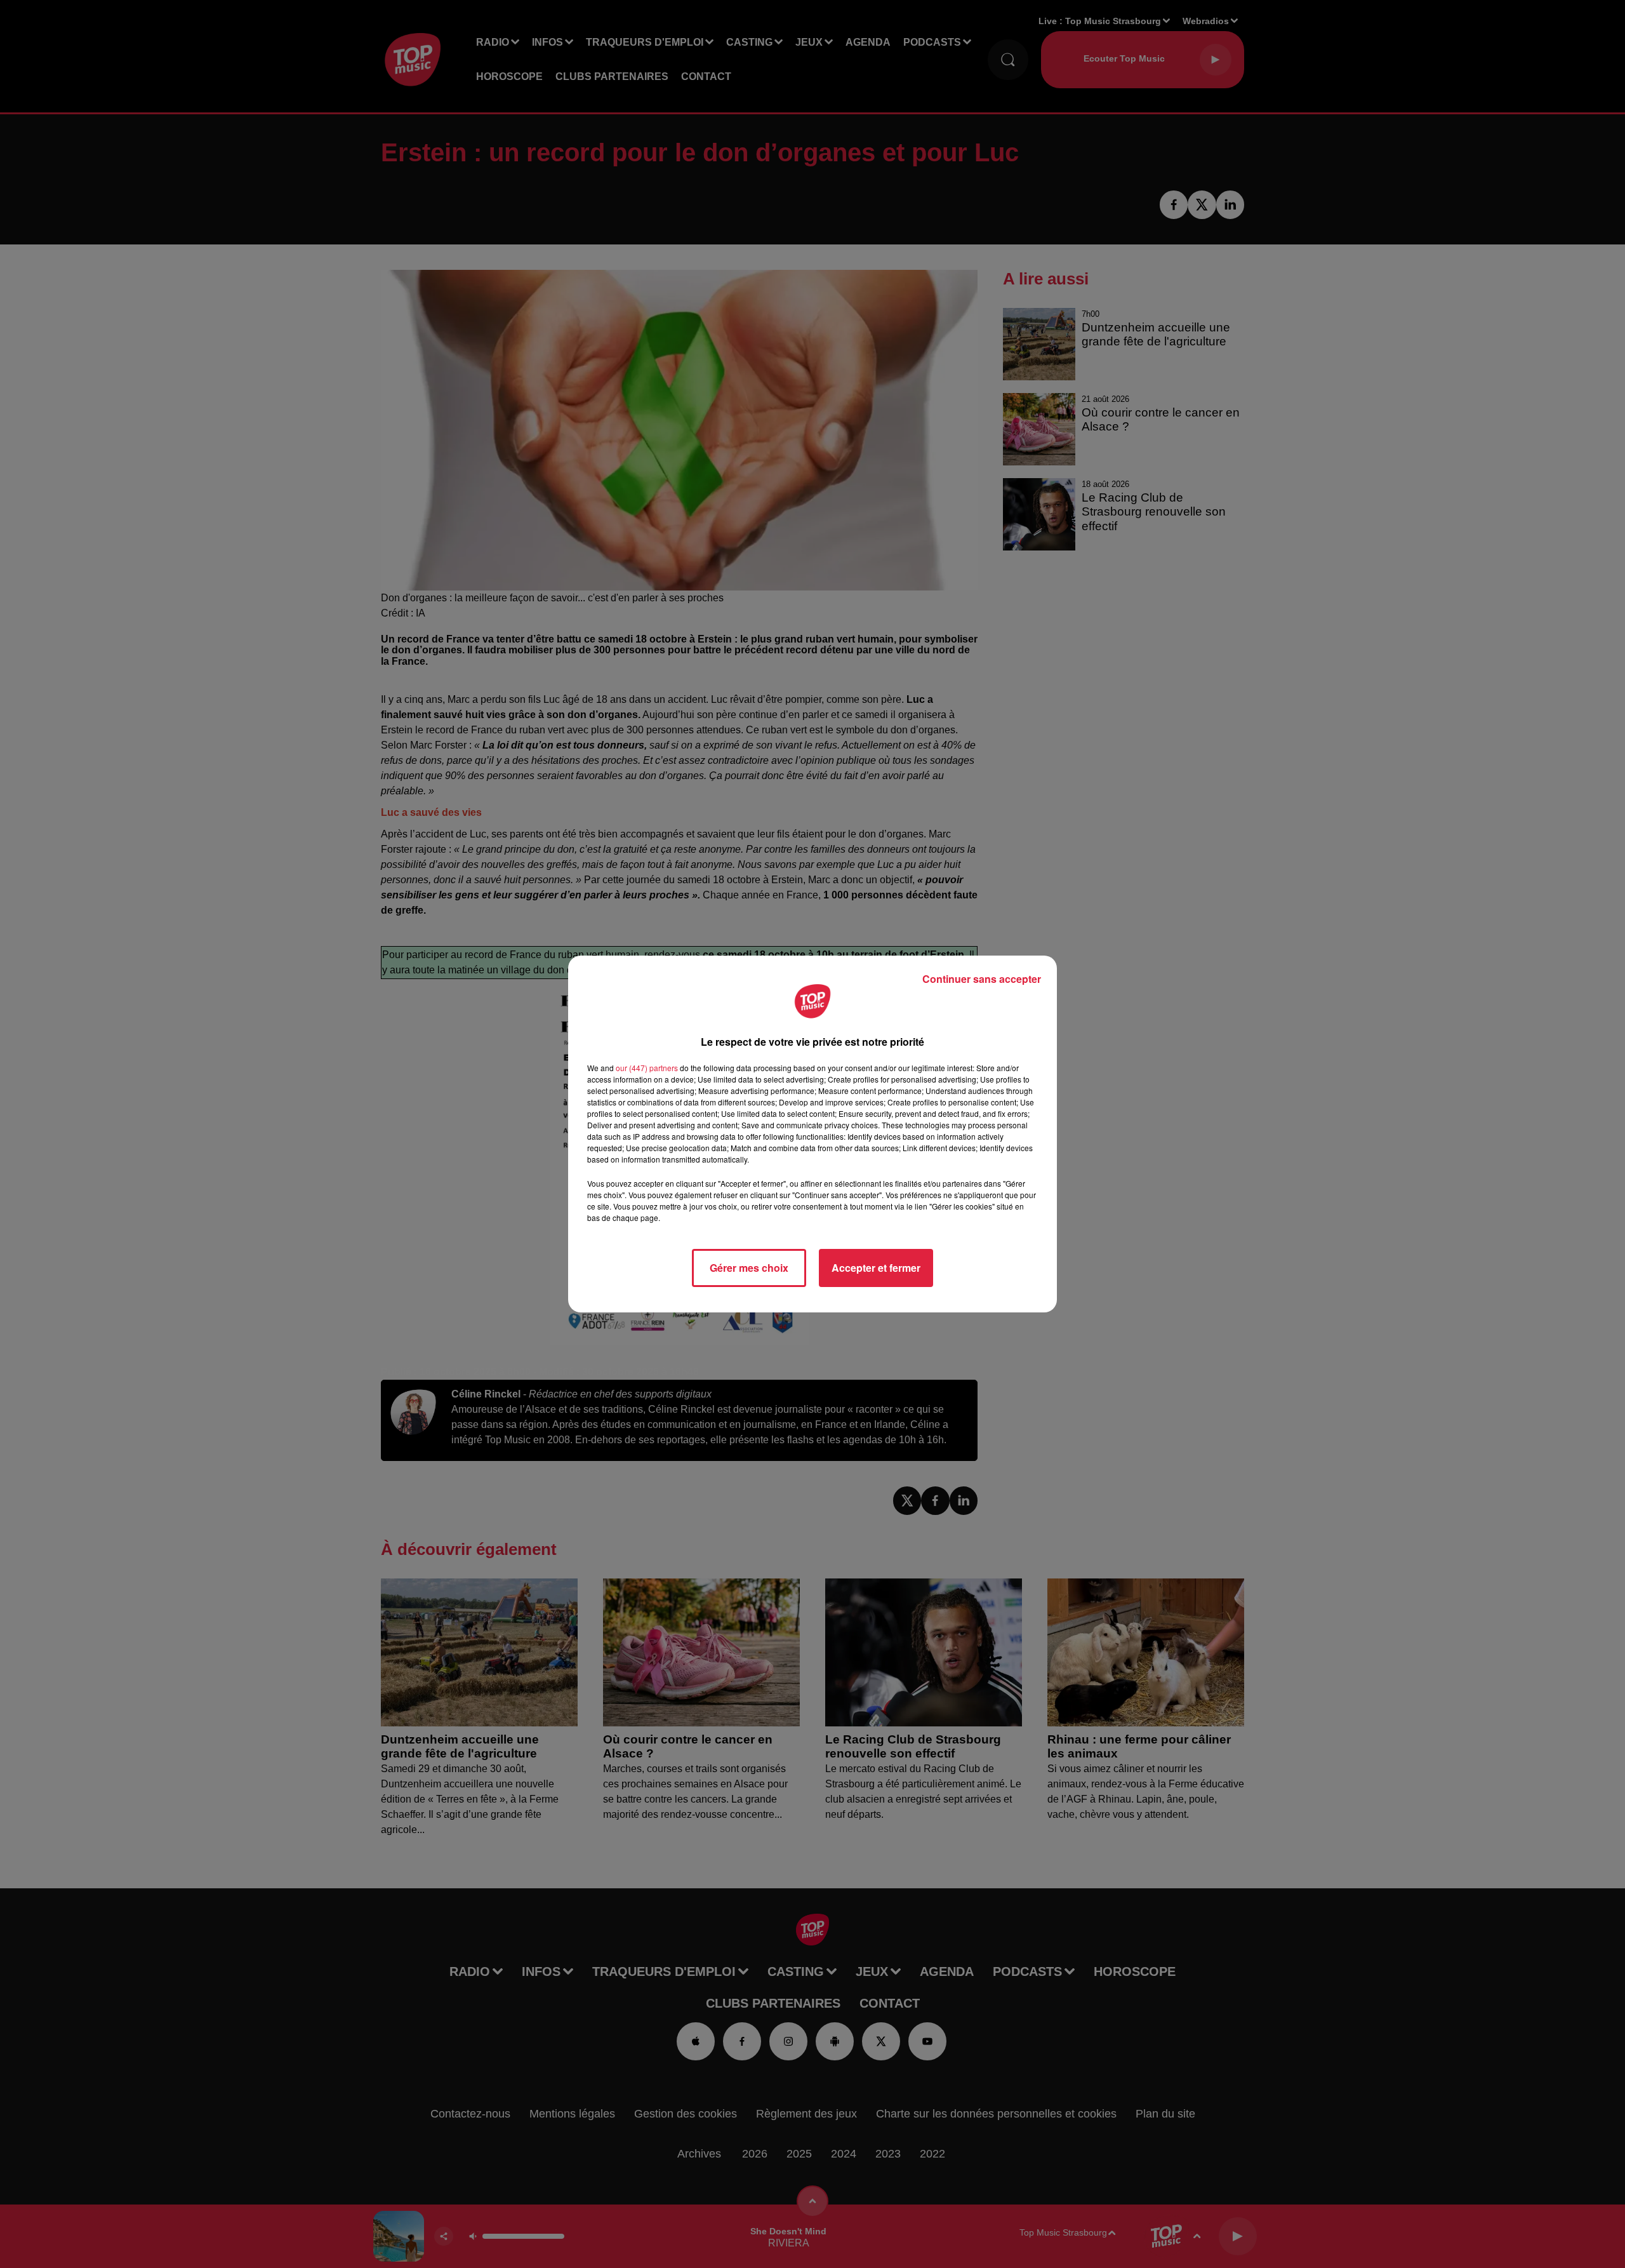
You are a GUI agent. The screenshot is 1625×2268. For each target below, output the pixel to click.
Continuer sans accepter (982, 979)
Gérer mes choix (749, 1268)
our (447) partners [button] (647, 1068)
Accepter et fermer (876, 1268)
